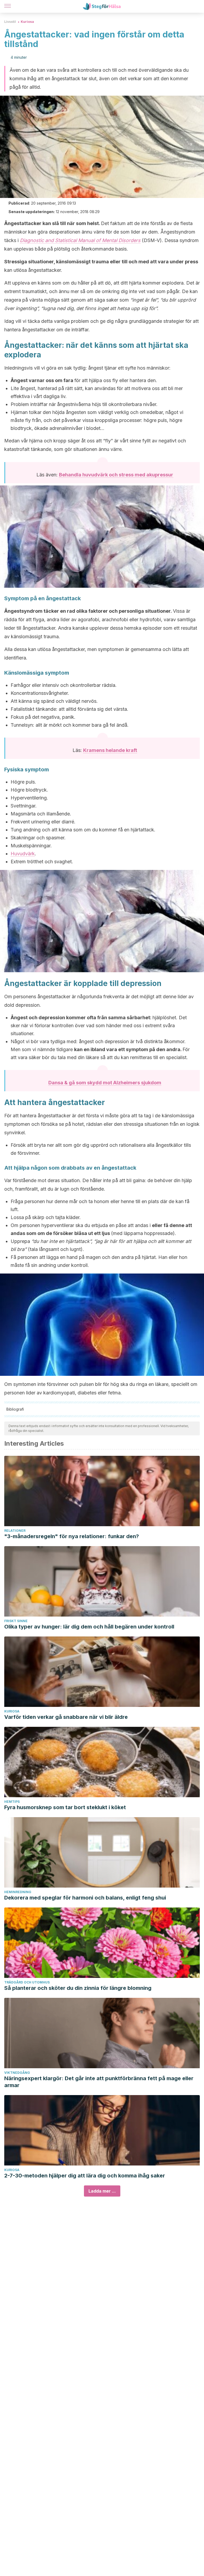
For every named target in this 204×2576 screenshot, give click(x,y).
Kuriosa (27, 22)
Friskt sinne (16, 1621)
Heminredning (18, 1892)
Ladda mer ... (102, 2191)
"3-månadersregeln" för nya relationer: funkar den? (72, 1536)
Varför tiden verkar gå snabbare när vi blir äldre (66, 1717)
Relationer (15, 1531)
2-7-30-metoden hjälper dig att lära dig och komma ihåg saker (85, 2176)
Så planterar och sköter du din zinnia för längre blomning (78, 1988)
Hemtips (12, 1802)
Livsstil (10, 22)
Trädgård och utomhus (27, 1982)
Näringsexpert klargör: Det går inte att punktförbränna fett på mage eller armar (99, 2082)
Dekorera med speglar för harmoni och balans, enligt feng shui (85, 1898)
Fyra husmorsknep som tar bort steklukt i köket (65, 1807)
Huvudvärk (23, 854)
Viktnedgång (17, 2073)
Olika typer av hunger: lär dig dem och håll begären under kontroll (89, 1627)
